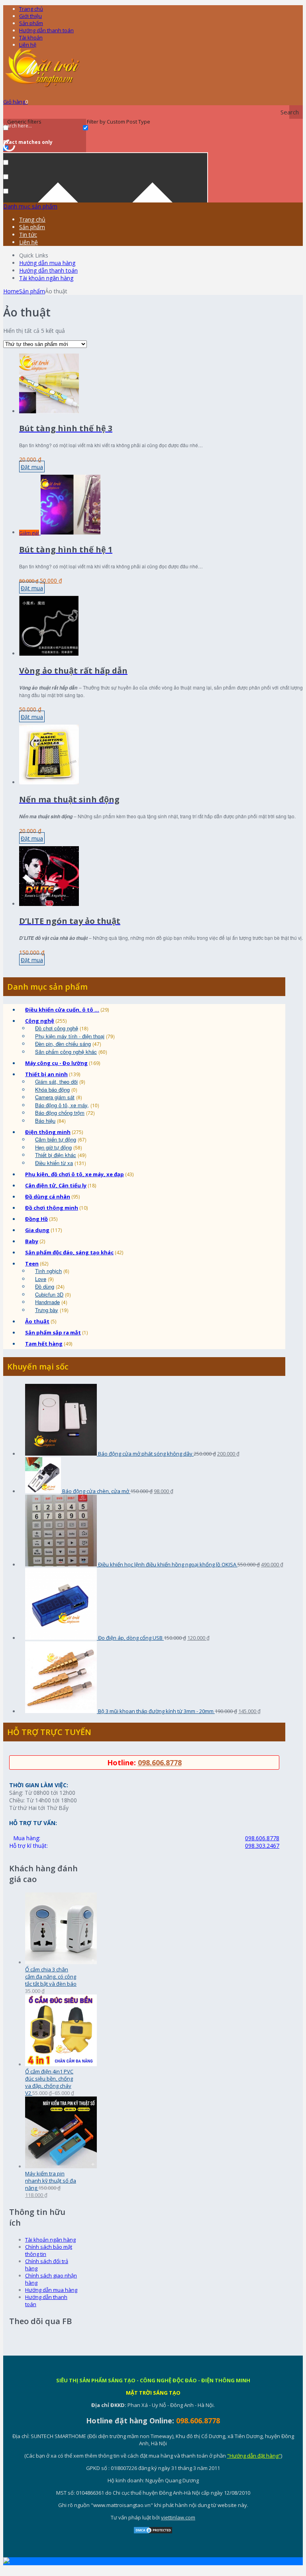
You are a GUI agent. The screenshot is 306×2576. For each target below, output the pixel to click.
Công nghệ (40, 1021)
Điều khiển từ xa (54, 1163)
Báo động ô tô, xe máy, (62, 1105)
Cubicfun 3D (49, 1294)
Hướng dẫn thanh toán (46, 30)
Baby (32, 1241)
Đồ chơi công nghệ (57, 1028)
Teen (32, 1263)
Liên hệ (28, 45)
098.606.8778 (160, 1763)
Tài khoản (31, 37)
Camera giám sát (55, 1097)
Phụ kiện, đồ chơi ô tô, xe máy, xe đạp (75, 1174)
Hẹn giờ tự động (53, 1147)
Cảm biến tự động (56, 1139)
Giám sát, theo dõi (56, 1082)
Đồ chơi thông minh (52, 1208)
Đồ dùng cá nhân (48, 1197)
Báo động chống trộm (60, 1113)
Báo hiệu (45, 1121)
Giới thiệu (30, 16)
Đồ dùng (45, 1286)
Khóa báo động (52, 1090)
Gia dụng (37, 1230)
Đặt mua (32, 467)
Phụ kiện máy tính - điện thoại (70, 1036)
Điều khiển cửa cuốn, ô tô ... (62, 1010)
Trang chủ (31, 9)
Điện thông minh (48, 1132)
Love (41, 1279)
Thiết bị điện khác (56, 1155)
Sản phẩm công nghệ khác (66, 1052)
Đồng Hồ (36, 1219)
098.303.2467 (262, 1846)
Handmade (47, 1302)
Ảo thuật (37, 1321)
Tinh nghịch (48, 1271)
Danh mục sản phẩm (30, 206)
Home (11, 291)
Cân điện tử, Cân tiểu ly (56, 1185)
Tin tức (28, 235)
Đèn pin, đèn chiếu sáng (63, 1044)
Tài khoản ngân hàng (46, 278)
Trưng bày (47, 1310)
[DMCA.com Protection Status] (153, 2532)
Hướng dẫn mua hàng (47, 263)
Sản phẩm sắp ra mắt (53, 1332)
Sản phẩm (31, 23)
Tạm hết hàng (44, 1344)
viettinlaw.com (178, 2517)
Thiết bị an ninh (46, 1074)
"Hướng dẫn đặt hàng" (254, 2456)
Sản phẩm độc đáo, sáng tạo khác (69, 1252)
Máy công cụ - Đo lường (56, 1063)
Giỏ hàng (16, 102)
